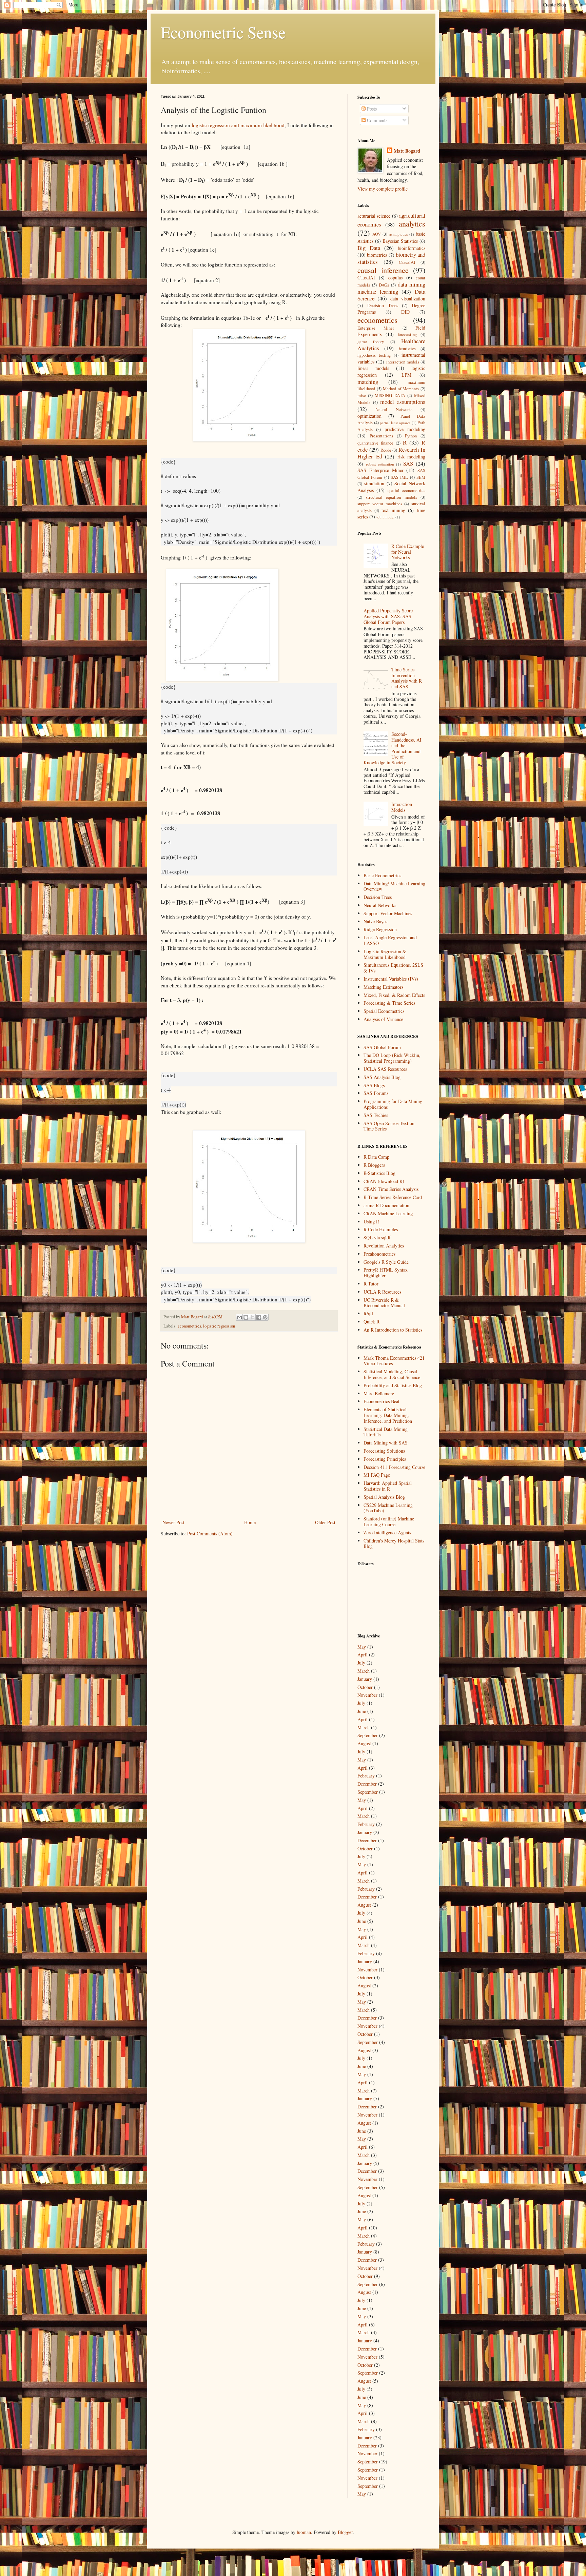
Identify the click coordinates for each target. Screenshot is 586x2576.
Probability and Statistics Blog (393, 1385)
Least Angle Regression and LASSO (390, 940)
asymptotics (398, 234)
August (364, 1743)
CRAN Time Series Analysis (391, 1189)
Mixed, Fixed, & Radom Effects (394, 995)
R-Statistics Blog (379, 1173)
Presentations (381, 436)
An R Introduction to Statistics (393, 1330)
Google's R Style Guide (386, 1262)
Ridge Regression (380, 929)
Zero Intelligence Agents (387, 1532)
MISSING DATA (390, 396)
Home (250, 1522)
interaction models (403, 362)
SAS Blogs (374, 1085)
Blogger (345, 2532)
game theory (371, 342)
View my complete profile (383, 189)
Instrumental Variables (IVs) (391, 979)
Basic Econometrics (382, 875)
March (364, 1671)
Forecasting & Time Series (389, 1003)
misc (362, 396)
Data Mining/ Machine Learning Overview (394, 886)
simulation (374, 483)
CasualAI (407, 262)
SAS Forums (376, 1093)
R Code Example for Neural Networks (408, 552)
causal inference (383, 270)
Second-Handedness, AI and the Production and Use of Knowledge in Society (393, 748)
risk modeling (412, 457)
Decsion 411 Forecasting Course (394, 1467)
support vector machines (380, 504)
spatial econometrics (406, 490)
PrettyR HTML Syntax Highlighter (386, 1273)
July (361, 1663)
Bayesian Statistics (400, 241)
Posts (371, 109)
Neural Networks (394, 409)
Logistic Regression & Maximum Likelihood (385, 954)
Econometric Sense (223, 32)
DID (405, 312)
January (365, 1679)
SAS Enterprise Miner (380, 470)
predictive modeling (405, 429)
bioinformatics (412, 248)
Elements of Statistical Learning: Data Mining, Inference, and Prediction (388, 1415)
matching (368, 382)
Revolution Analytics (384, 1246)
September (368, 1735)
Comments (376, 120)
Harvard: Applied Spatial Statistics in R (388, 1486)
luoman (304, 2532)
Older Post (325, 1522)
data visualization (408, 299)
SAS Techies (376, 1115)
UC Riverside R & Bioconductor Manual (384, 1303)
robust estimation (380, 464)
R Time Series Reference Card (393, 1197)
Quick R (372, 1322)
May (362, 1647)
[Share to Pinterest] (265, 1317)
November (367, 1695)
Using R (371, 1222)
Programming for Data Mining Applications (393, 1104)
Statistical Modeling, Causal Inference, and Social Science (392, 1374)
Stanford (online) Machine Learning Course (389, 1521)
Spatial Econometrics (384, 1011)
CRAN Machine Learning (388, 1213)
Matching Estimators (383, 987)
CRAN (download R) (384, 1181)
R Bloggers (374, 1165)
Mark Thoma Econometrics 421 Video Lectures (394, 1361)
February (366, 1776)
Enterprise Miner (376, 328)
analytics (412, 223)
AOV (377, 234)
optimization (369, 416)
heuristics (407, 349)
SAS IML (399, 477)
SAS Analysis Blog (382, 1077)
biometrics (377, 255)
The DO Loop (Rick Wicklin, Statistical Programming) (392, 1058)
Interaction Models (402, 807)
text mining (393, 510)
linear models (373, 368)
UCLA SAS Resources (385, 1069)
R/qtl (368, 1313)
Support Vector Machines (388, 913)
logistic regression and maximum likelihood (238, 125)
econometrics (189, 1326)
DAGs (384, 285)
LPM (406, 375)
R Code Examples (381, 1229)
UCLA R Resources (382, 1292)
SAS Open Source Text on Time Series (389, 1126)
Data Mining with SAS (386, 1443)
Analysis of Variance (383, 1019)
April (363, 1655)
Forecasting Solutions (384, 1451)
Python (411, 436)
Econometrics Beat (382, 1401)
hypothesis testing (374, 355)
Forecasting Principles (385, 1459)
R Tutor (371, 1284)
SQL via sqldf (377, 1237)
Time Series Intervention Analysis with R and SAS (407, 678)
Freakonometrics (379, 1254)
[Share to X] (252, 1317)
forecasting (407, 335)
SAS (408, 463)
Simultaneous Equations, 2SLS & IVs (393, 968)
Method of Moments (401, 389)
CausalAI (366, 278)
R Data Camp (376, 1157)
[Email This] (239, 1317)
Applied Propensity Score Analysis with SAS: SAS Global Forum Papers (388, 616)
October (365, 1687)
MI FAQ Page (377, 1475)
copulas (395, 278)
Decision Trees (383, 305)
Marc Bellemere (379, 1393)
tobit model (385, 517)
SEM (421, 477)
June (362, 1711)
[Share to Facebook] (259, 1317)
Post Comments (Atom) (210, 1533)
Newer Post (173, 1522)
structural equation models (392, 497)
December (367, 1784)
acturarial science (374, 216)
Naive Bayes (375, 921)
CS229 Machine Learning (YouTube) (388, 1508)
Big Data (369, 248)
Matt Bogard (407, 151)
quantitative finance (375, 443)
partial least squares (395, 423)
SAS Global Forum (382, 1047)
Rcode (386, 450)
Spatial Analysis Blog (384, 1497)
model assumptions (403, 402)
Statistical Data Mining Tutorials (386, 1432)
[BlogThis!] (246, 1317)
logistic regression (219, 1326)
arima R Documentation (386, 1205)
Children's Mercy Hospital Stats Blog (394, 1543)
